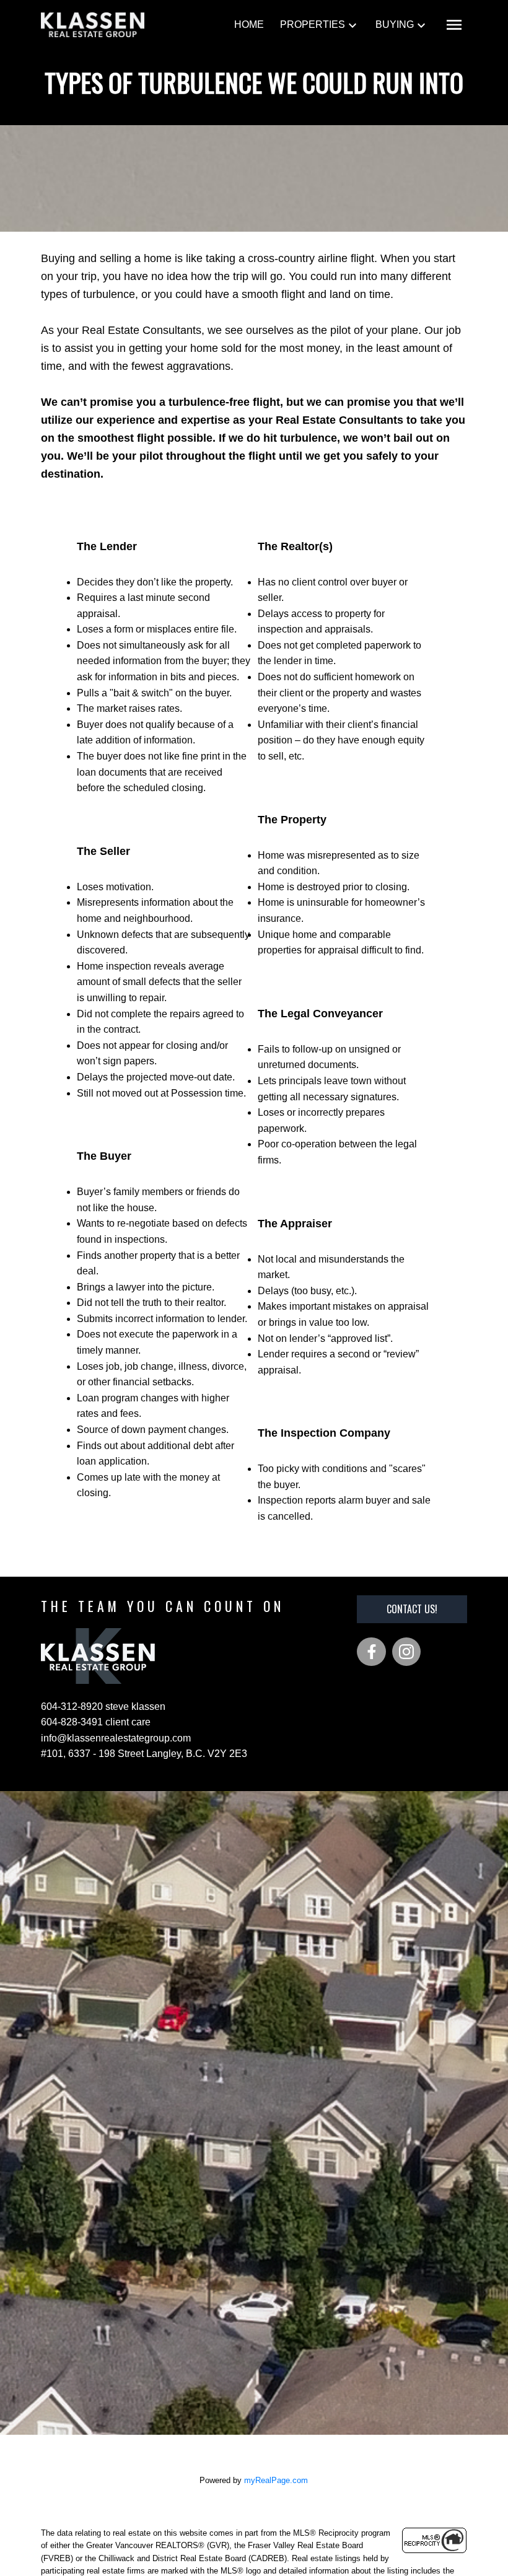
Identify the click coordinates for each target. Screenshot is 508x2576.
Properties (313, 24)
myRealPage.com (276, 2480)
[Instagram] (406, 1652)
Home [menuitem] (249, 24)
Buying (395, 24)
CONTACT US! (412, 1609)
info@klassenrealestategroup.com (116, 1738)
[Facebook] (371, 1652)
